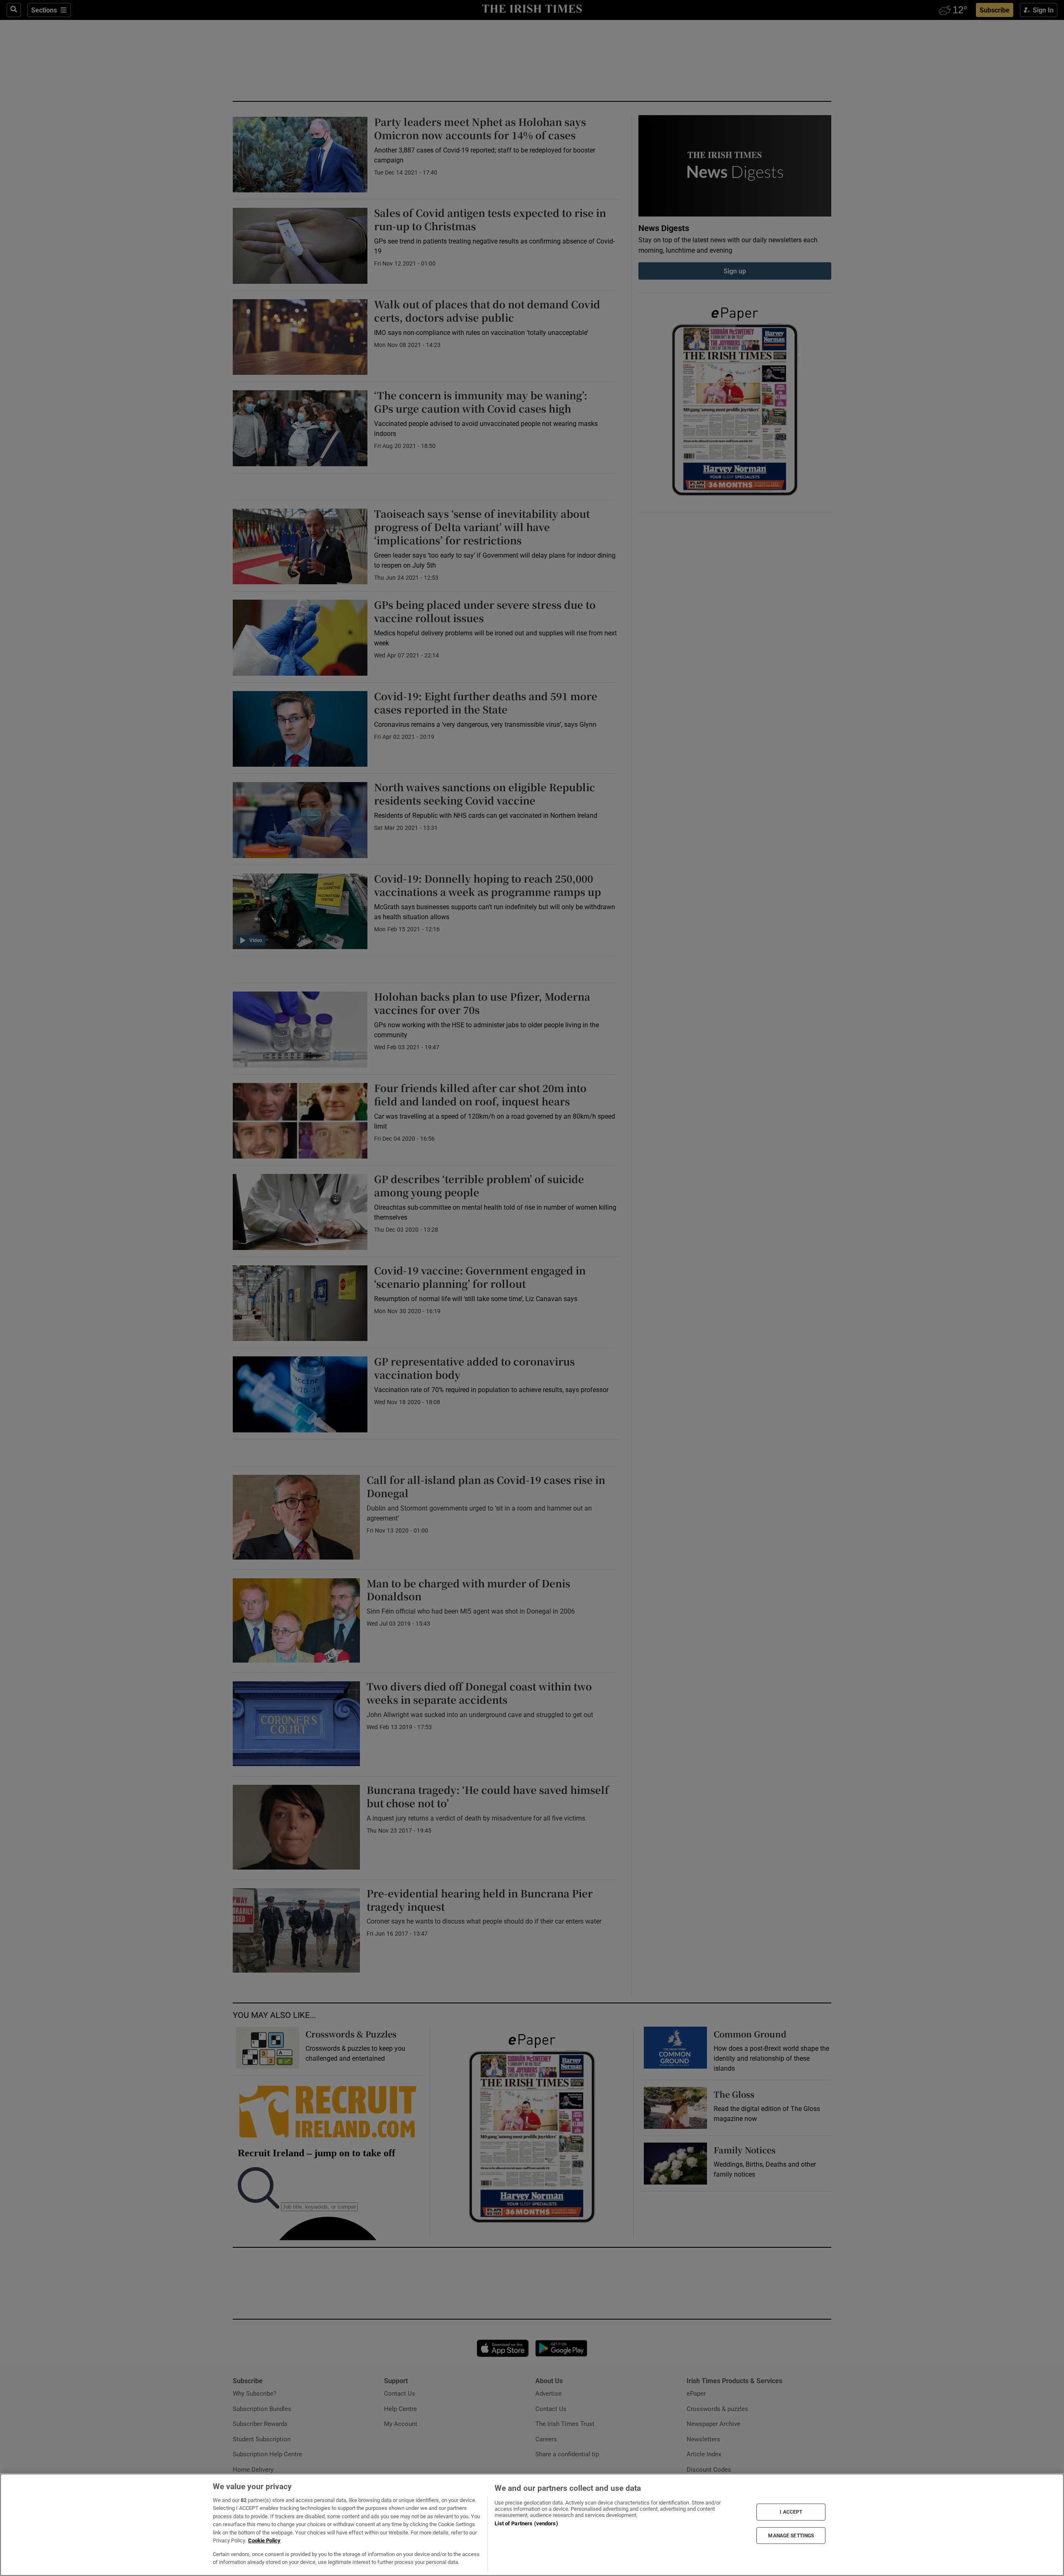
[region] (532, 2525)
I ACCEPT (791, 2512)
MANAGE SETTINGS (791, 2535)
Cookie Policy (264, 2540)
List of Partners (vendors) (526, 2523)
